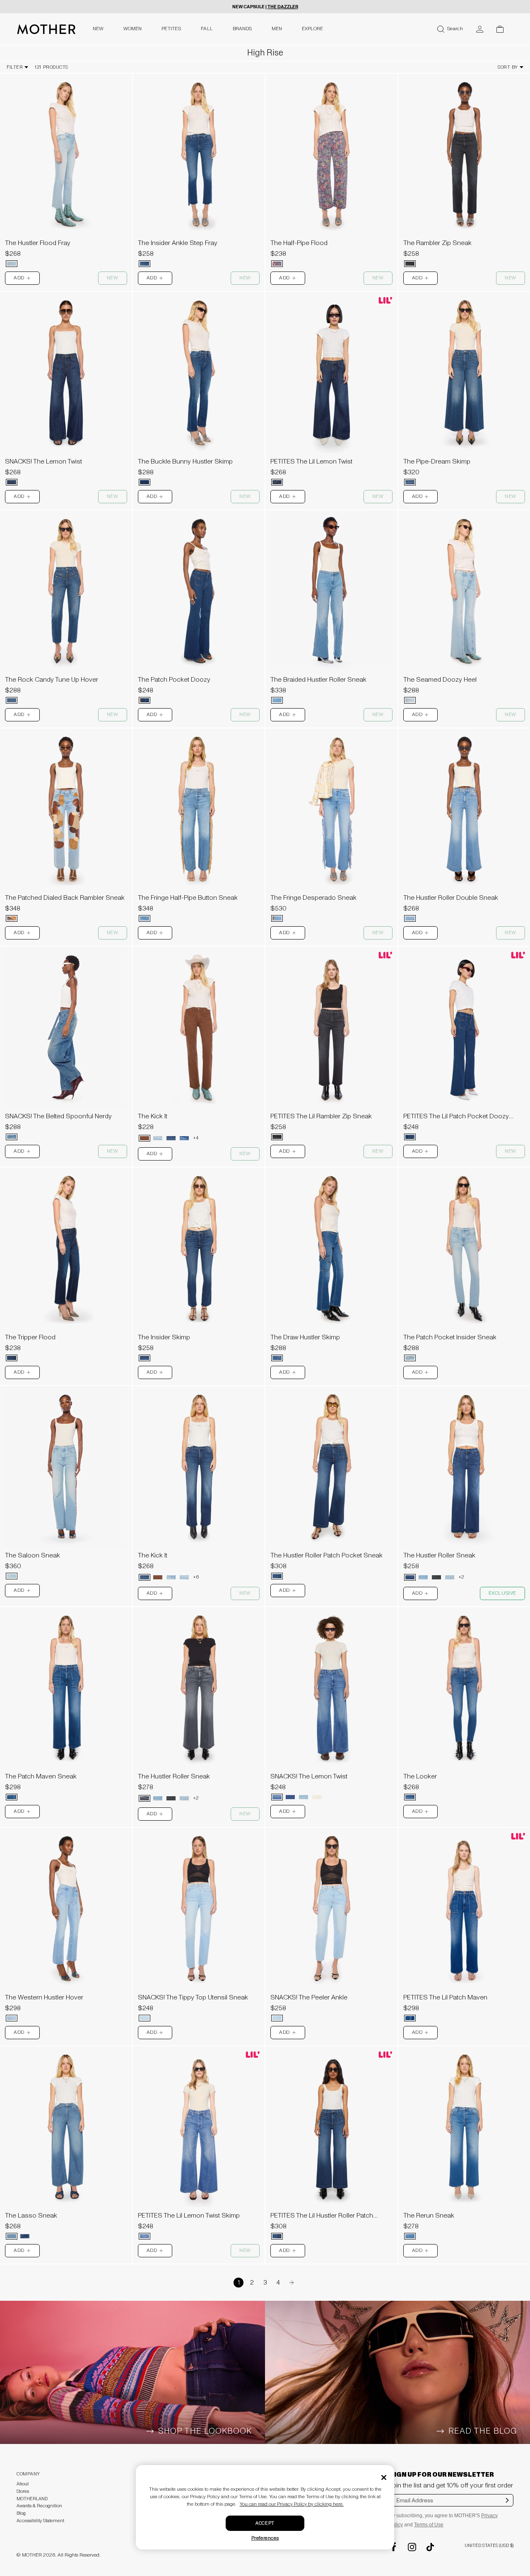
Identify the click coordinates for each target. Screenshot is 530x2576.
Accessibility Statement (40, 2521)
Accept (265, 2523)
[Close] (384, 2477)
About (23, 2484)
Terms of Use (429, 2525)
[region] (66, 154)
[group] (66, 154)
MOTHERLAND (32, 2499)
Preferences (265, 2538)
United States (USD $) (489, 2546)
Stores (23, 2491)
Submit (507, 2506)
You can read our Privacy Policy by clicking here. (292, 2504)
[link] (66, 173)
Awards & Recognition (39, 2506)
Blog (21, 2513)
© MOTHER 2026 (36, 2555)
